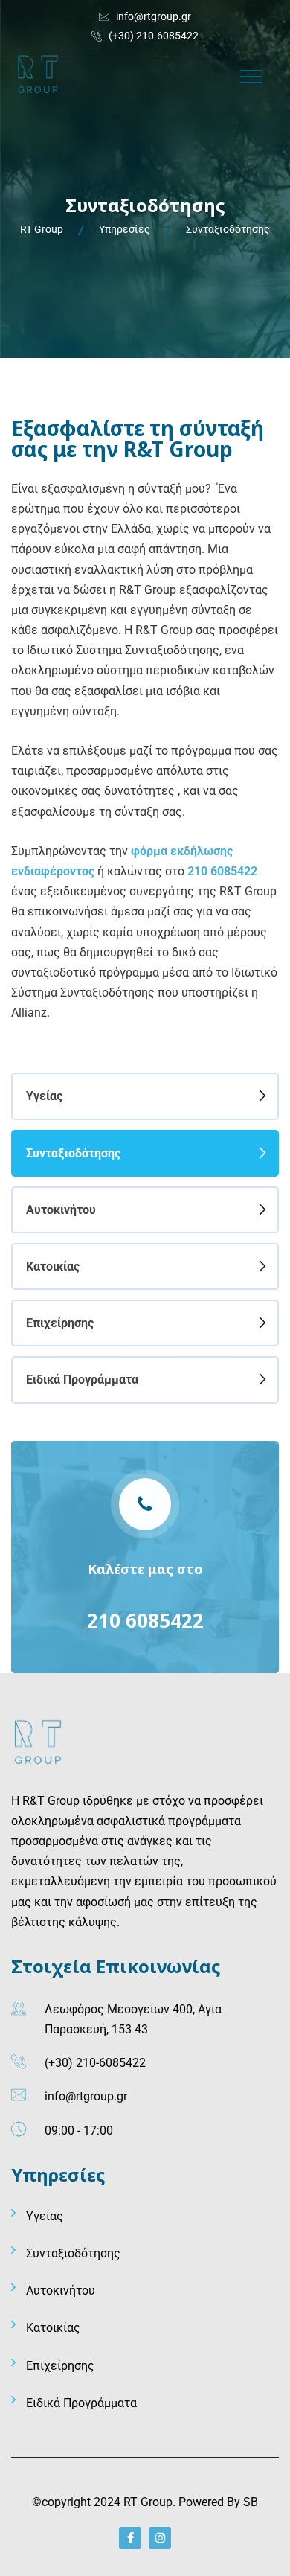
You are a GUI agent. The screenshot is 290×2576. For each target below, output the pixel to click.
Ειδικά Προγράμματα (82, 1380)
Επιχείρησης (60, 1323)
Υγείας (44, 1096)
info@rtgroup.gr (154, 16)
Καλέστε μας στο (145, 1569)
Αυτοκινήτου (61, 1210)
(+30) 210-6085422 (154, 36)
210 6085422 (145, 1620)
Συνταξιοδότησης (73, 1153)
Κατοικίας (53, 1266)
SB (251, 2502)
